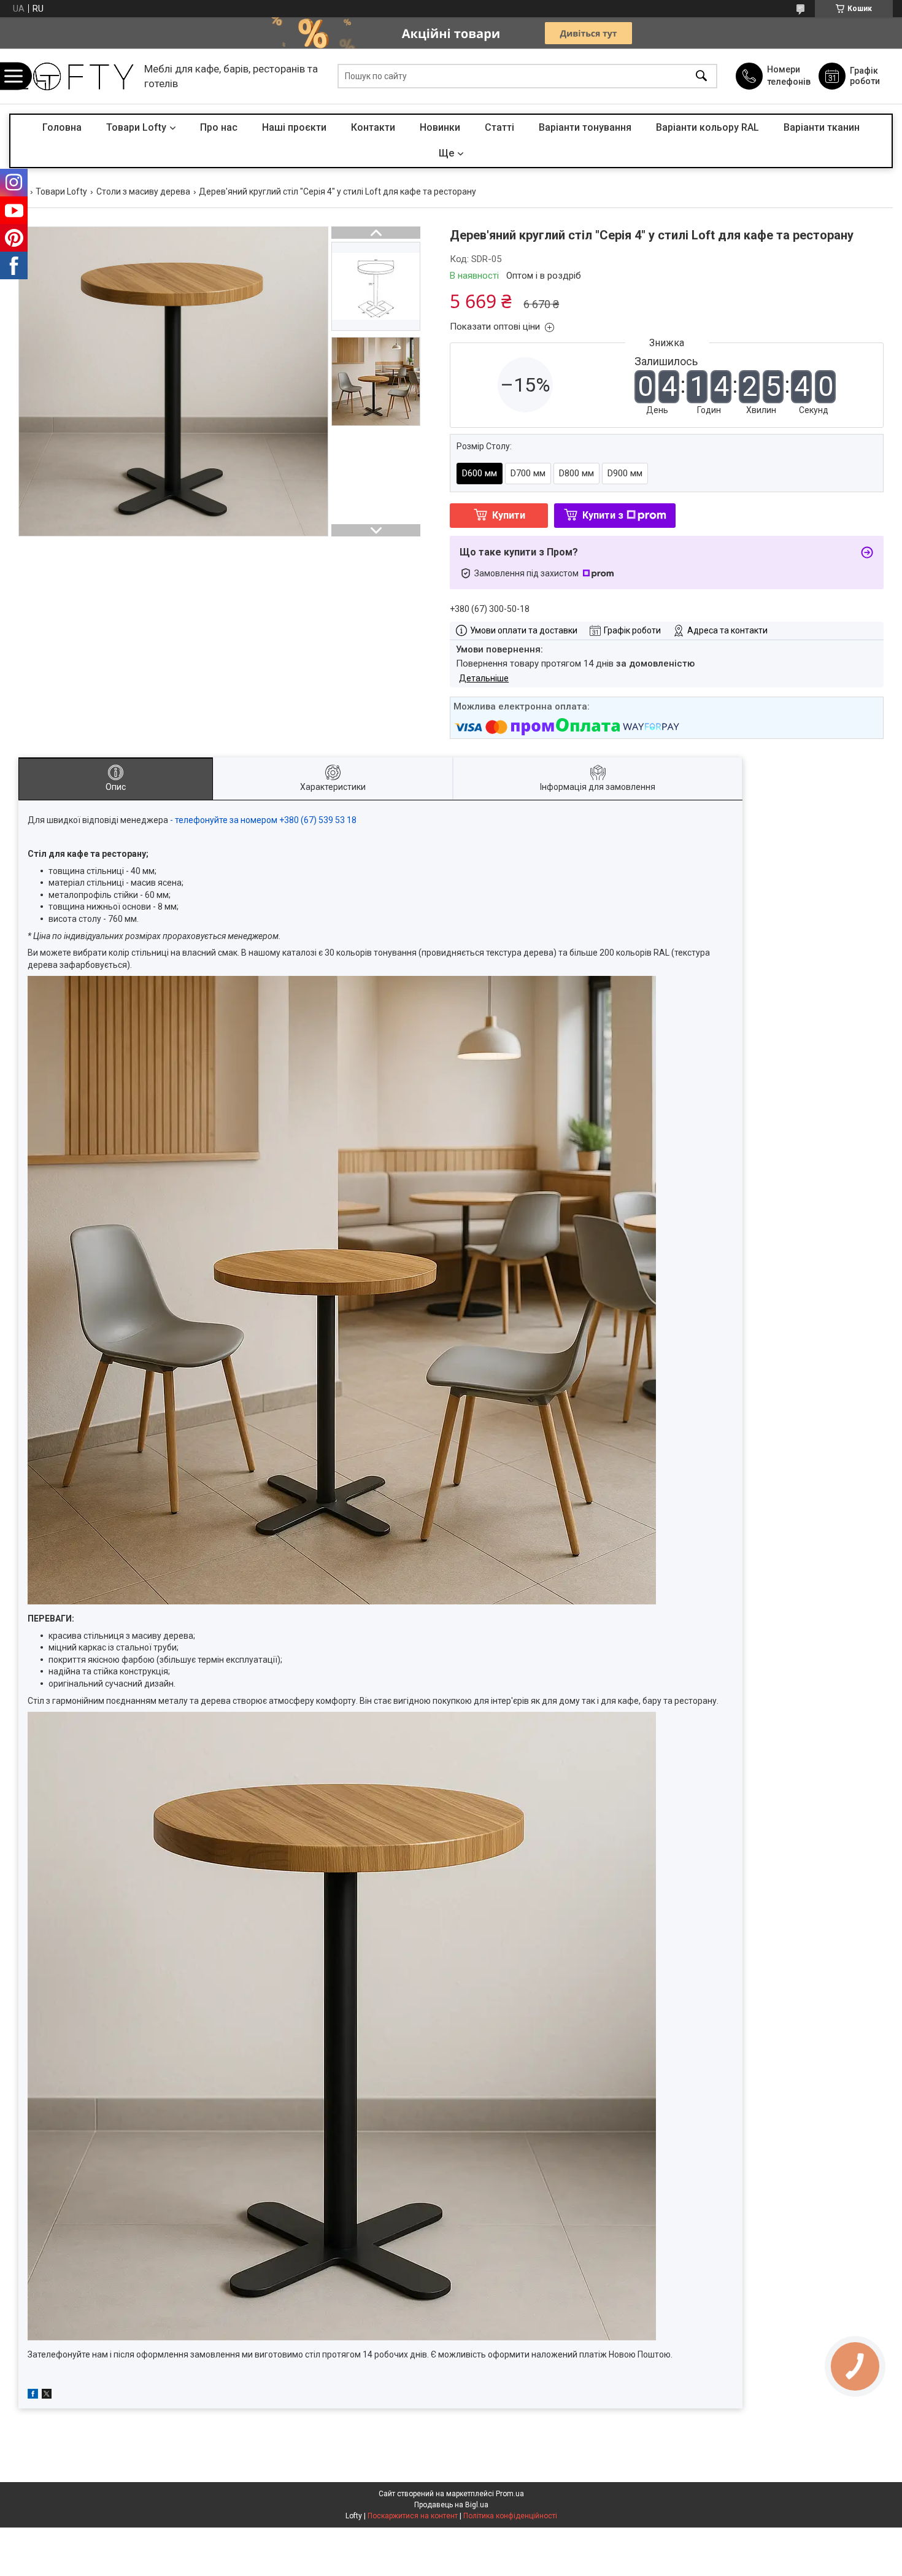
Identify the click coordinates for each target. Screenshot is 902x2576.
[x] (47, 2396)
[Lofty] (74, 76)
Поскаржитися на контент (413, 2516)
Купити (509, 515)
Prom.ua (510, 2494)
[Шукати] (701, 76)
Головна (62, 127)
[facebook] (33, 2396)
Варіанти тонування (585, 127)
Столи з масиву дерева (143, 191)
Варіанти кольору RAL (707, 127)
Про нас (219, 127)
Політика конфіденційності (510, 2516)
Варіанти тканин (822, 127)
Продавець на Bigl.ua (451, 2505)
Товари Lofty (136, 127)
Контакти (373, 127)
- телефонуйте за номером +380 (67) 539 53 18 (264, 820)
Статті (499, 127)
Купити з (603, 515)
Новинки (440, 127)
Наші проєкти (294, 127)
